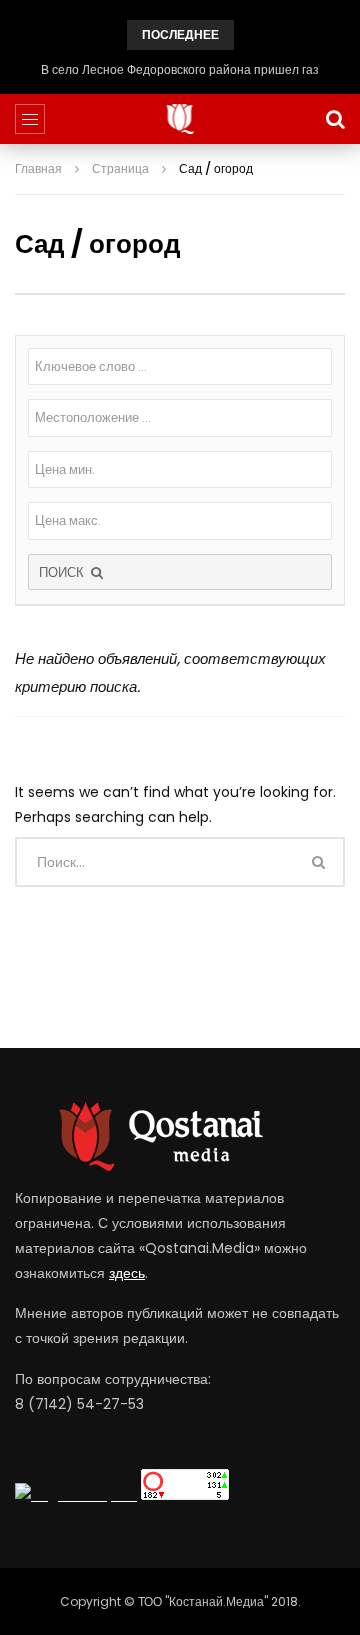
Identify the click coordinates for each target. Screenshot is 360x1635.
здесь (127, 1273)
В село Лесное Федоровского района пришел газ (180, 69)
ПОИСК (63, 572)
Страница (120, 168)
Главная (38, 168)
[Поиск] (335, 119)
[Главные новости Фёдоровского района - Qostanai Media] (180, 119)
